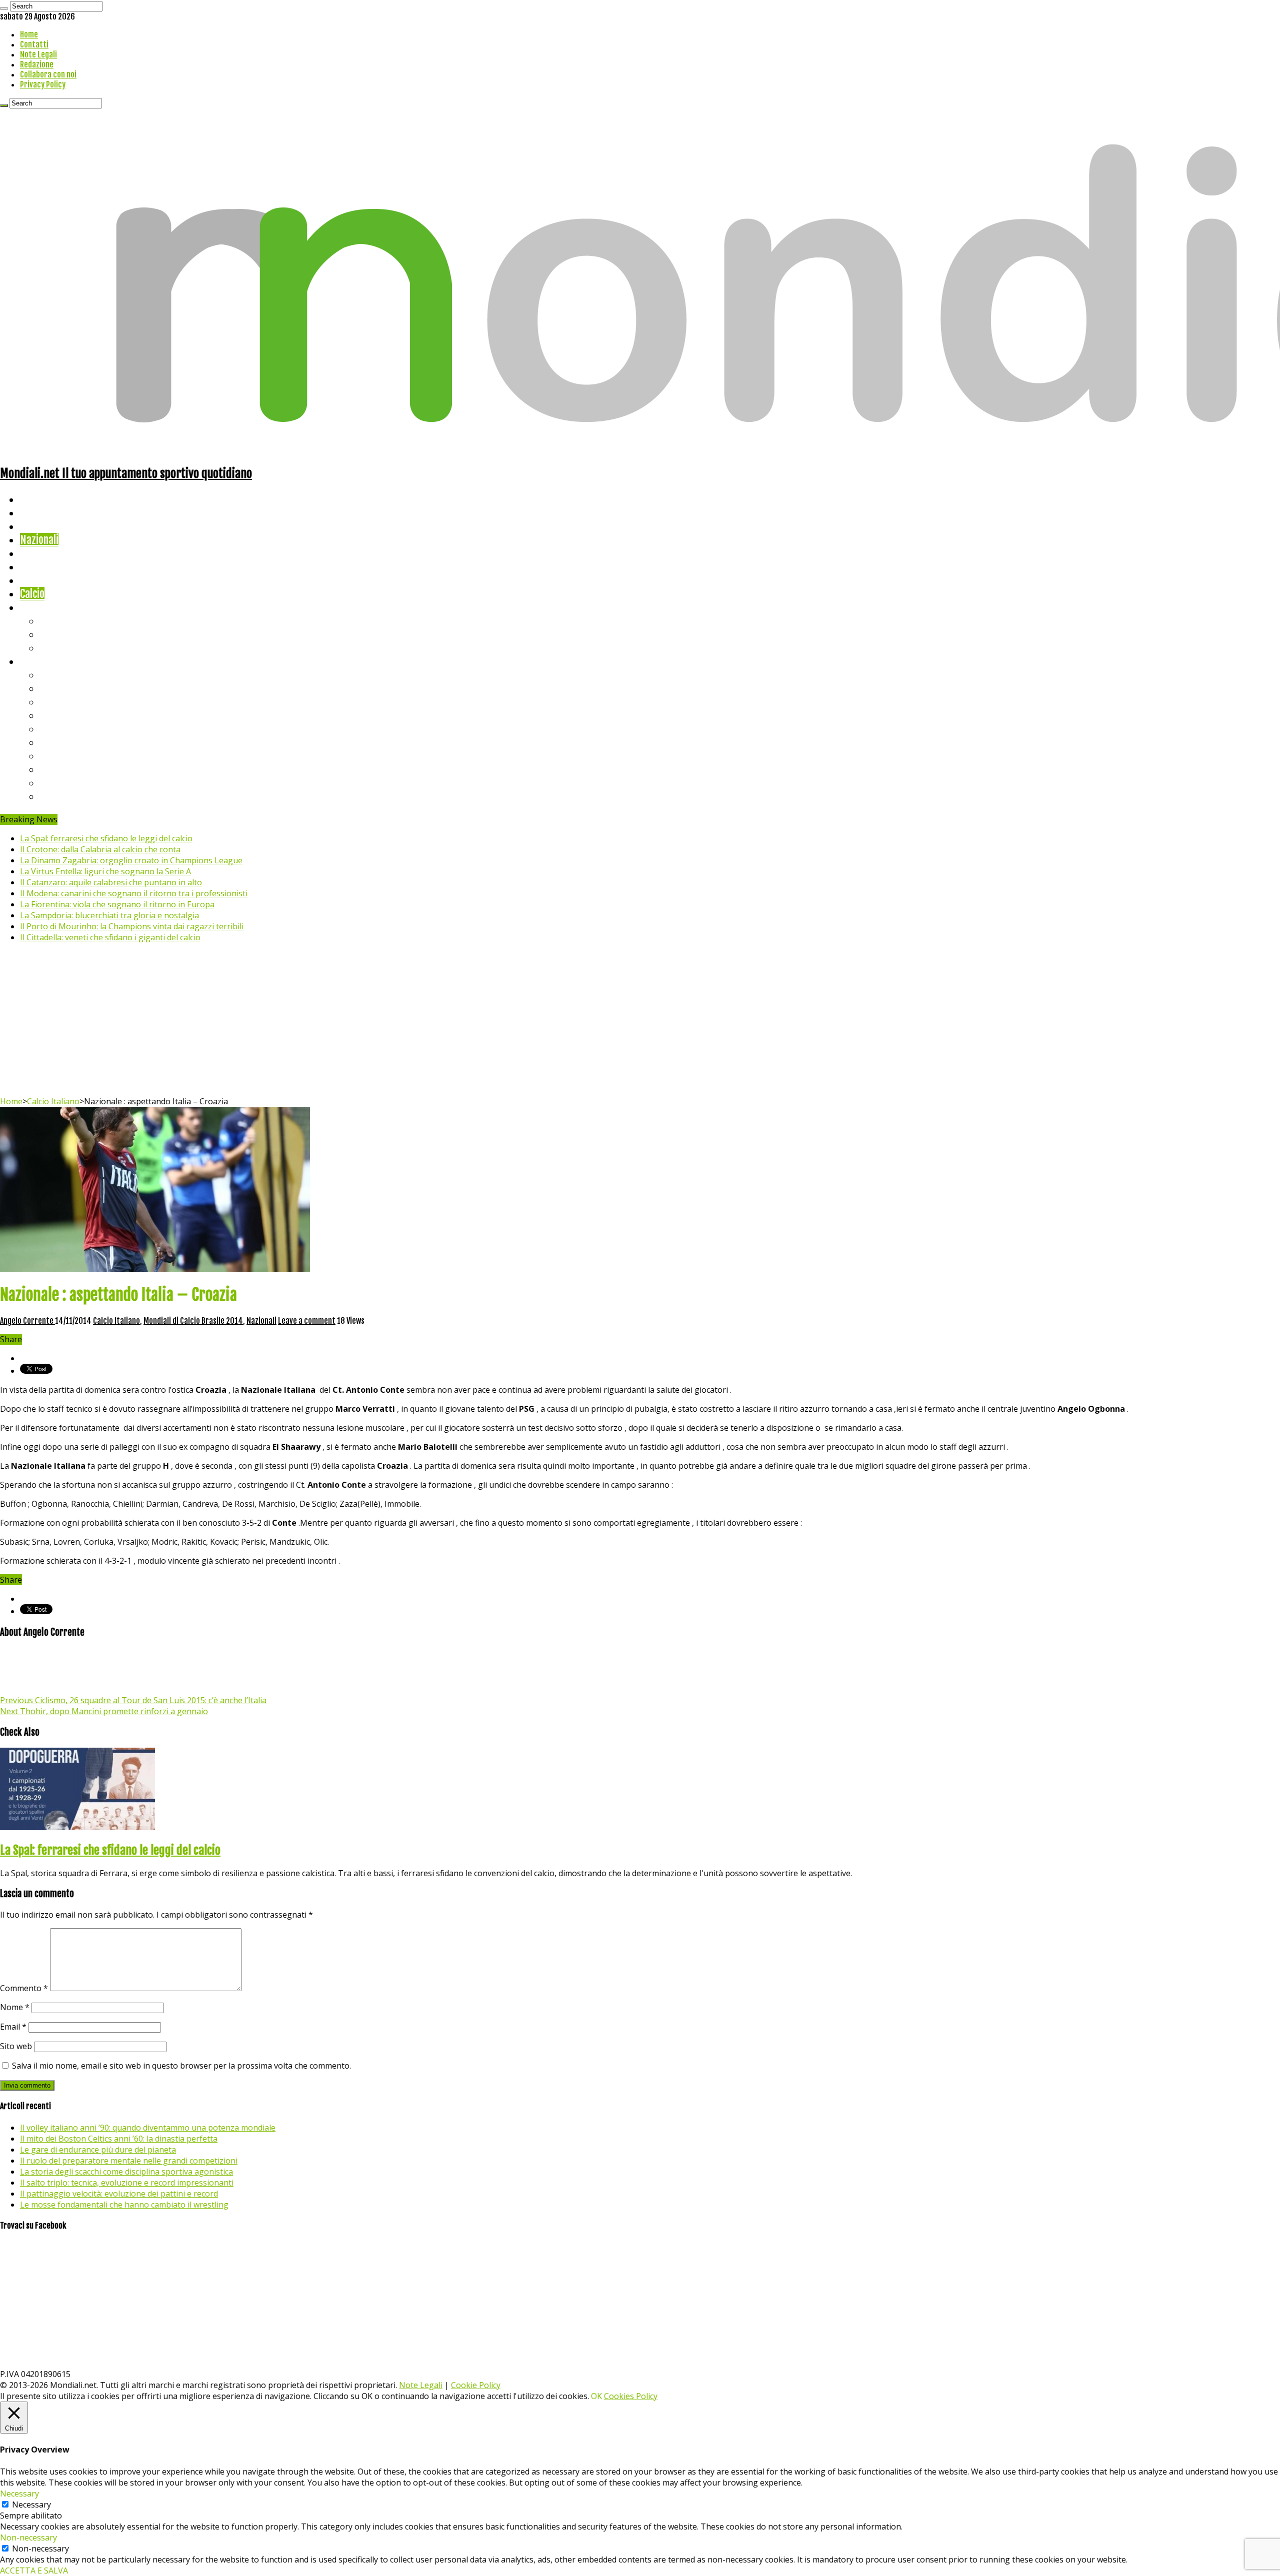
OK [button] (596, 2396)
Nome (15, 2007)
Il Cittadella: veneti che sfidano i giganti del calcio (110, 937)
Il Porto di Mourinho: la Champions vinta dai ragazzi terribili (132, 926)
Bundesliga (63, 729)
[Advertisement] (640, 1021)
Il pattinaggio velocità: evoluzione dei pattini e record (119, 2194)
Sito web (16, 2046)
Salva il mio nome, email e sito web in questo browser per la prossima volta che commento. (181, 2066)
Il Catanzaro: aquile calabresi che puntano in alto (111, 882)
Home (29, 34)
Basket (55, 648)
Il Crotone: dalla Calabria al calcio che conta (100, 849)
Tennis (54, 634)
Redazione (37, 64)
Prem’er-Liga (67, 783)
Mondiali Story (51, 567)
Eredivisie (61, 756)
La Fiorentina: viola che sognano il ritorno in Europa (117, 904)
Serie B (55, 688)
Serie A (55, 675)
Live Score (42, 607)
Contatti (34, 44)
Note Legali (38, 54)
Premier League (73, 702)
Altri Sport (42, 526)
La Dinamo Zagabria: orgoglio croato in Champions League (131, 860)
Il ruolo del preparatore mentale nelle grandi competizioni (129, 2161)
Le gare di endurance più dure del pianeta (98, 2150)
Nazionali (39, 540)
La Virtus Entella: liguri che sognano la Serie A (105, 871)
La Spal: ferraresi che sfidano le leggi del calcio (106, 838)
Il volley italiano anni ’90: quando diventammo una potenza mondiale (148, 2128)
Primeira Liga (68, 769)
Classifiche (43, 661)
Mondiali (38, 553)
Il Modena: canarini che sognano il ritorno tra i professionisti (134, 893)
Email (13, 2027)
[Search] (4, 8)
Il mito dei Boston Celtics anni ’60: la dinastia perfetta (119, 2139)
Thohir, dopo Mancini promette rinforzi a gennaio (104, 1711)
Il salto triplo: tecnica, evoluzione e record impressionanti (127, 2183)
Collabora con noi (48, 74)
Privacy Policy (43, 84)
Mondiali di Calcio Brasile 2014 (193, 1321)
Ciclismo (37, 513)
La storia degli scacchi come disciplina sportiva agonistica (126, 2172)
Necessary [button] (19, 2494)
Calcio (32, 594)
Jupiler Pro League (79, 796)
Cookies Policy (631, 2396)
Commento (24, 1988)
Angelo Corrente (27, 1321)
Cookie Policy (476, 2385)
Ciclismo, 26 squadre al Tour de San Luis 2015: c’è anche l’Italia (133, 1700)
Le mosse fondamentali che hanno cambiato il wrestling (124, 2205)
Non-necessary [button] (28, 2538)
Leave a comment (307, 1321)
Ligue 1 (55, 742)
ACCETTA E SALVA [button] (34, 2571)
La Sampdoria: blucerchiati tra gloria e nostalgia (109, 915)
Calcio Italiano (53, 1101)
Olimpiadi (39, 580)
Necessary (31, 2505)
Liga (48, 715)
